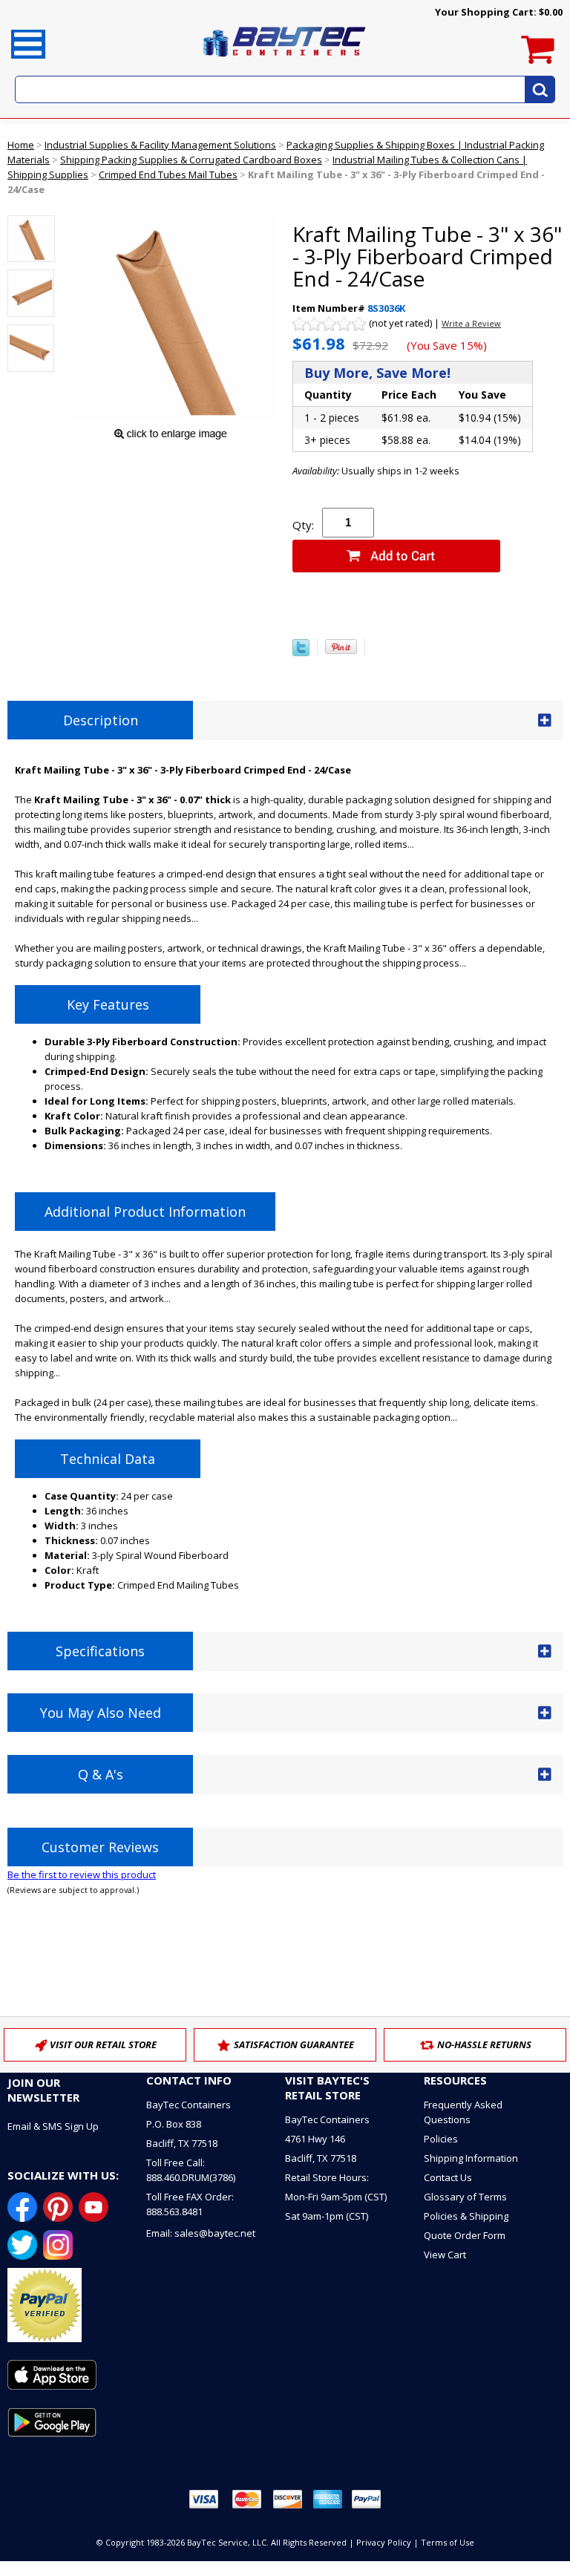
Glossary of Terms (465, 2197)
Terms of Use (448, 2542)
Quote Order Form (465, 2235)
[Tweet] (301, 653)
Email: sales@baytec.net (201, 2233)
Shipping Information (471, 2158)
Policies (441, 2139)
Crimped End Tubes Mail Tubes (168, 174)
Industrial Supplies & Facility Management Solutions (160, 145)
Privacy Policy (384, 2542)
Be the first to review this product (82, 1874)
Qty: (303, 525)
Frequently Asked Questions (463, 2112)
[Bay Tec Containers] (285, 61)
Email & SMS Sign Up (53, 2126)
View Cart (445, 2255)
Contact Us (448, 2177)
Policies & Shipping (466, 2216)
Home (21, 145)
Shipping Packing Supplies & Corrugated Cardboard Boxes (191, 160)
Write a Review (471, 323)
